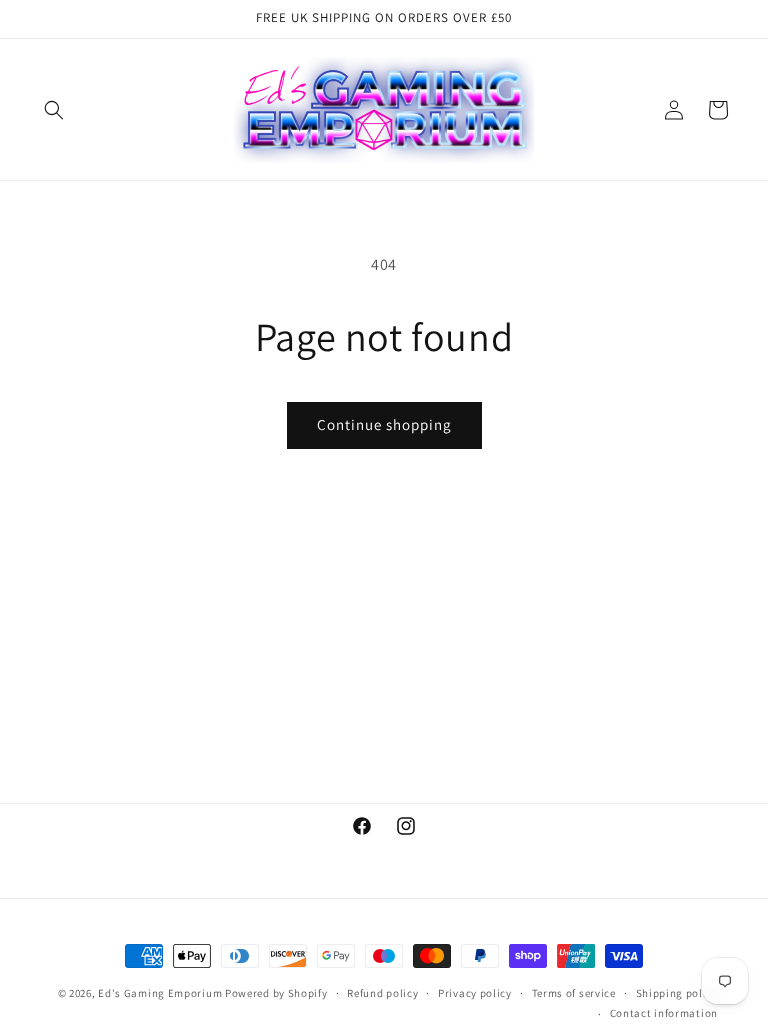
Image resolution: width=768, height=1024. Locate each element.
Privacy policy (475, 993)
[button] (54, 110)
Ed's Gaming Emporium (160, 993)
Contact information (664, 1013)
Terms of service (574, 993)
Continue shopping (384, 424)
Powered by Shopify (276, 993)
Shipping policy (677, 993)
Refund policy (382, 993)
